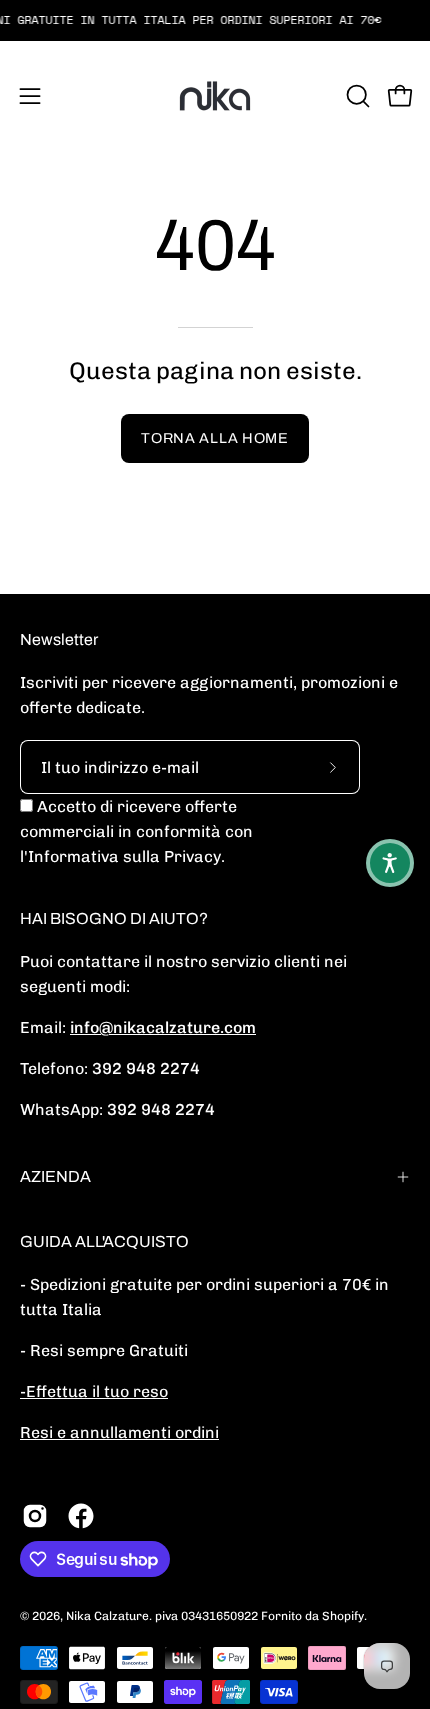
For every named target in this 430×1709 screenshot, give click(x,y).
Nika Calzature (107, 1616)
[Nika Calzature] (215, 96)
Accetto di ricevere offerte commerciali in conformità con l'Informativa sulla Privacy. (136, 831)
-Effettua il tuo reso (94, 1391)
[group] (215, 20)
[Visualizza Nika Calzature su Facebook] (81, 1516)
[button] (356, 96)
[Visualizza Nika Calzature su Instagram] (35, 1516)
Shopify (343, 1616)
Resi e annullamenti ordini (119, 1432)
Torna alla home (215, 438)
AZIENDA (55, 1176)
